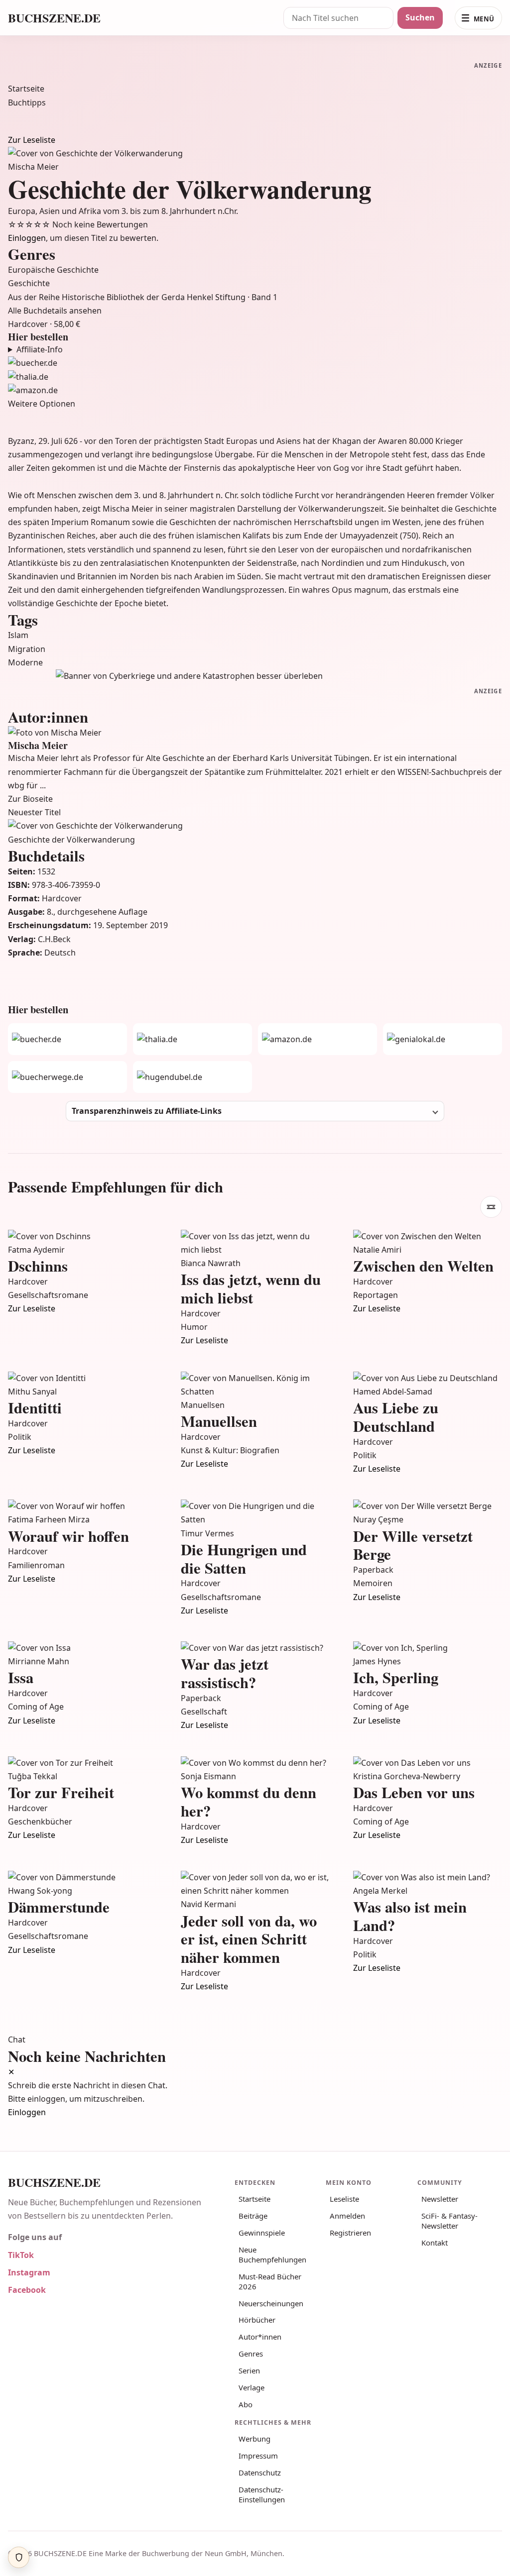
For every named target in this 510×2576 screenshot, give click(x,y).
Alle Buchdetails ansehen (55, 311)
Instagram (29, 2272)
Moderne (25, 662)
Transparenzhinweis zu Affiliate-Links (147, 1111)
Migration (27, 649)
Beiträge (253, 2216)
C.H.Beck (54, 939)
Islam (18, 635)
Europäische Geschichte (53, 270)
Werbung (255, 2439)
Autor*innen (260, 2337)
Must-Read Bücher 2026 (270, 2281)
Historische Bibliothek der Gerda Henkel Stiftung (155, 297)
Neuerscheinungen (271, 2303)
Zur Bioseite (30, 799)
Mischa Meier (33, 167)
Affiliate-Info (40, 349)
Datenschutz (260, 2472)
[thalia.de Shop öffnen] (255, 377)
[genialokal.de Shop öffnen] (443, 1039)
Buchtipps (27, 103)
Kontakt (435, 2243)
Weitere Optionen (42, 404)
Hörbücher (257, 2320)
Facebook (27, 2290)
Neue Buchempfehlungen (272, 2254)
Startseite (26, 89)
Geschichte (29, 283)
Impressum (258, 2456)
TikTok (21, 2255)
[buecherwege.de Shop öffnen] (67, 1077)
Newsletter (440, 2199)
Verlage (252, 2387)
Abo (246, 2404)
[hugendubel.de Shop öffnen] (192, 1077)
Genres (251, 2354)
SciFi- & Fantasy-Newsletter (449, 2221)
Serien (249, 2370)
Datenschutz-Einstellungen (262, 2494)
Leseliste (344, 2199)
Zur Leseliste (32, 140)
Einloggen (27, 238)
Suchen (420, 17)
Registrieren (350, 2233)
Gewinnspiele (262, 2233)
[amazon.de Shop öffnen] (255, 390)
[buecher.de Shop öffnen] (255, 363)
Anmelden (347, 2216)
